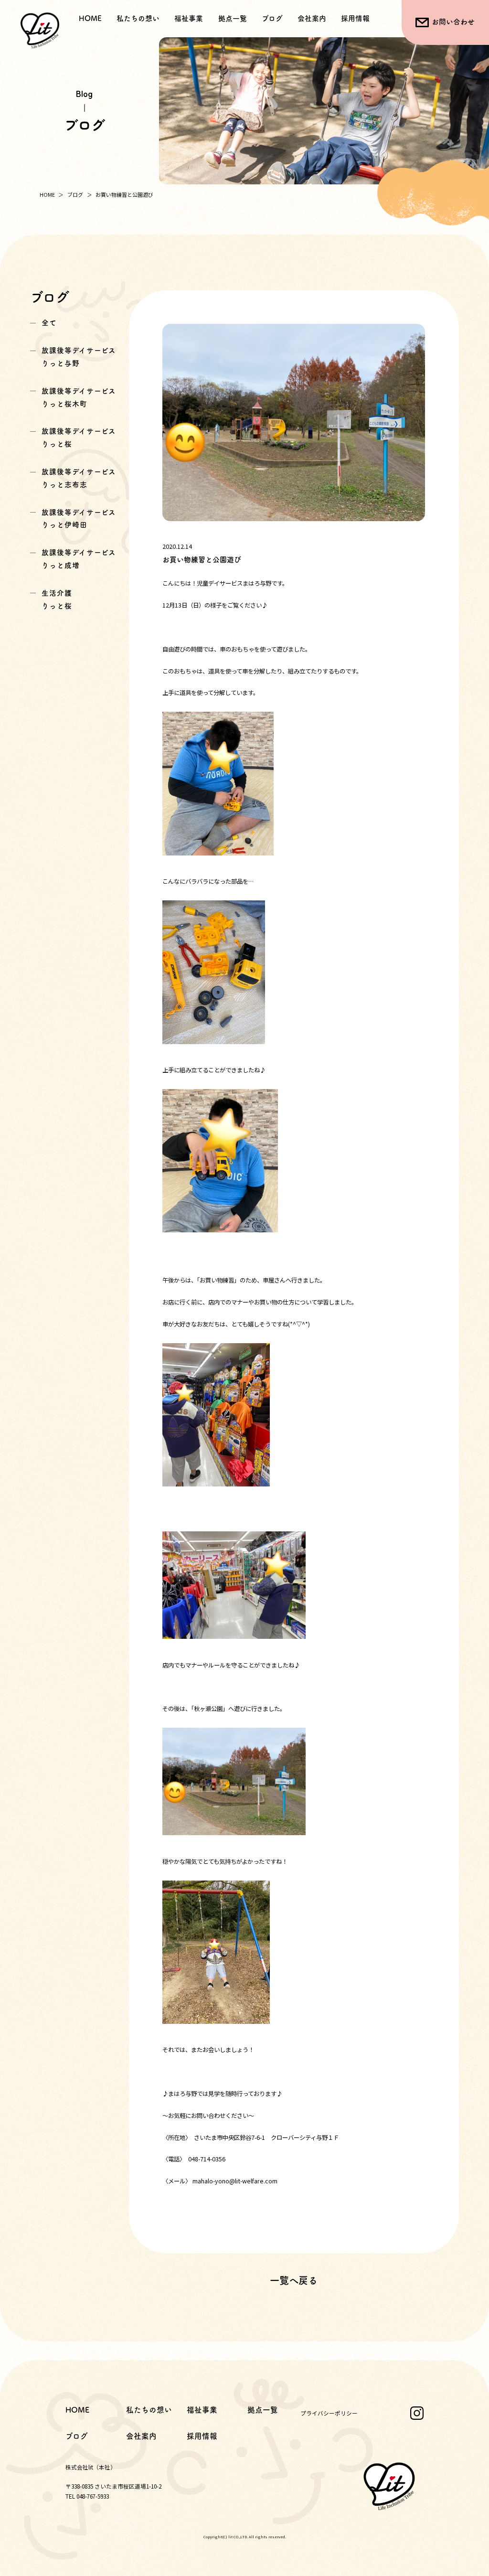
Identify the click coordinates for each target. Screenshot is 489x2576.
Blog (84, 94)
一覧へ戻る (294, 2280)
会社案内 (312, 18)
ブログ (272, 18)
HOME (90, 18)
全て (49, 323)
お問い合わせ (453, 22)
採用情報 (355, 18)
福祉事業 (202, 2410)
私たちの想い (138, 18)
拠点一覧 (233, 18)
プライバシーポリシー (329, 2413)
